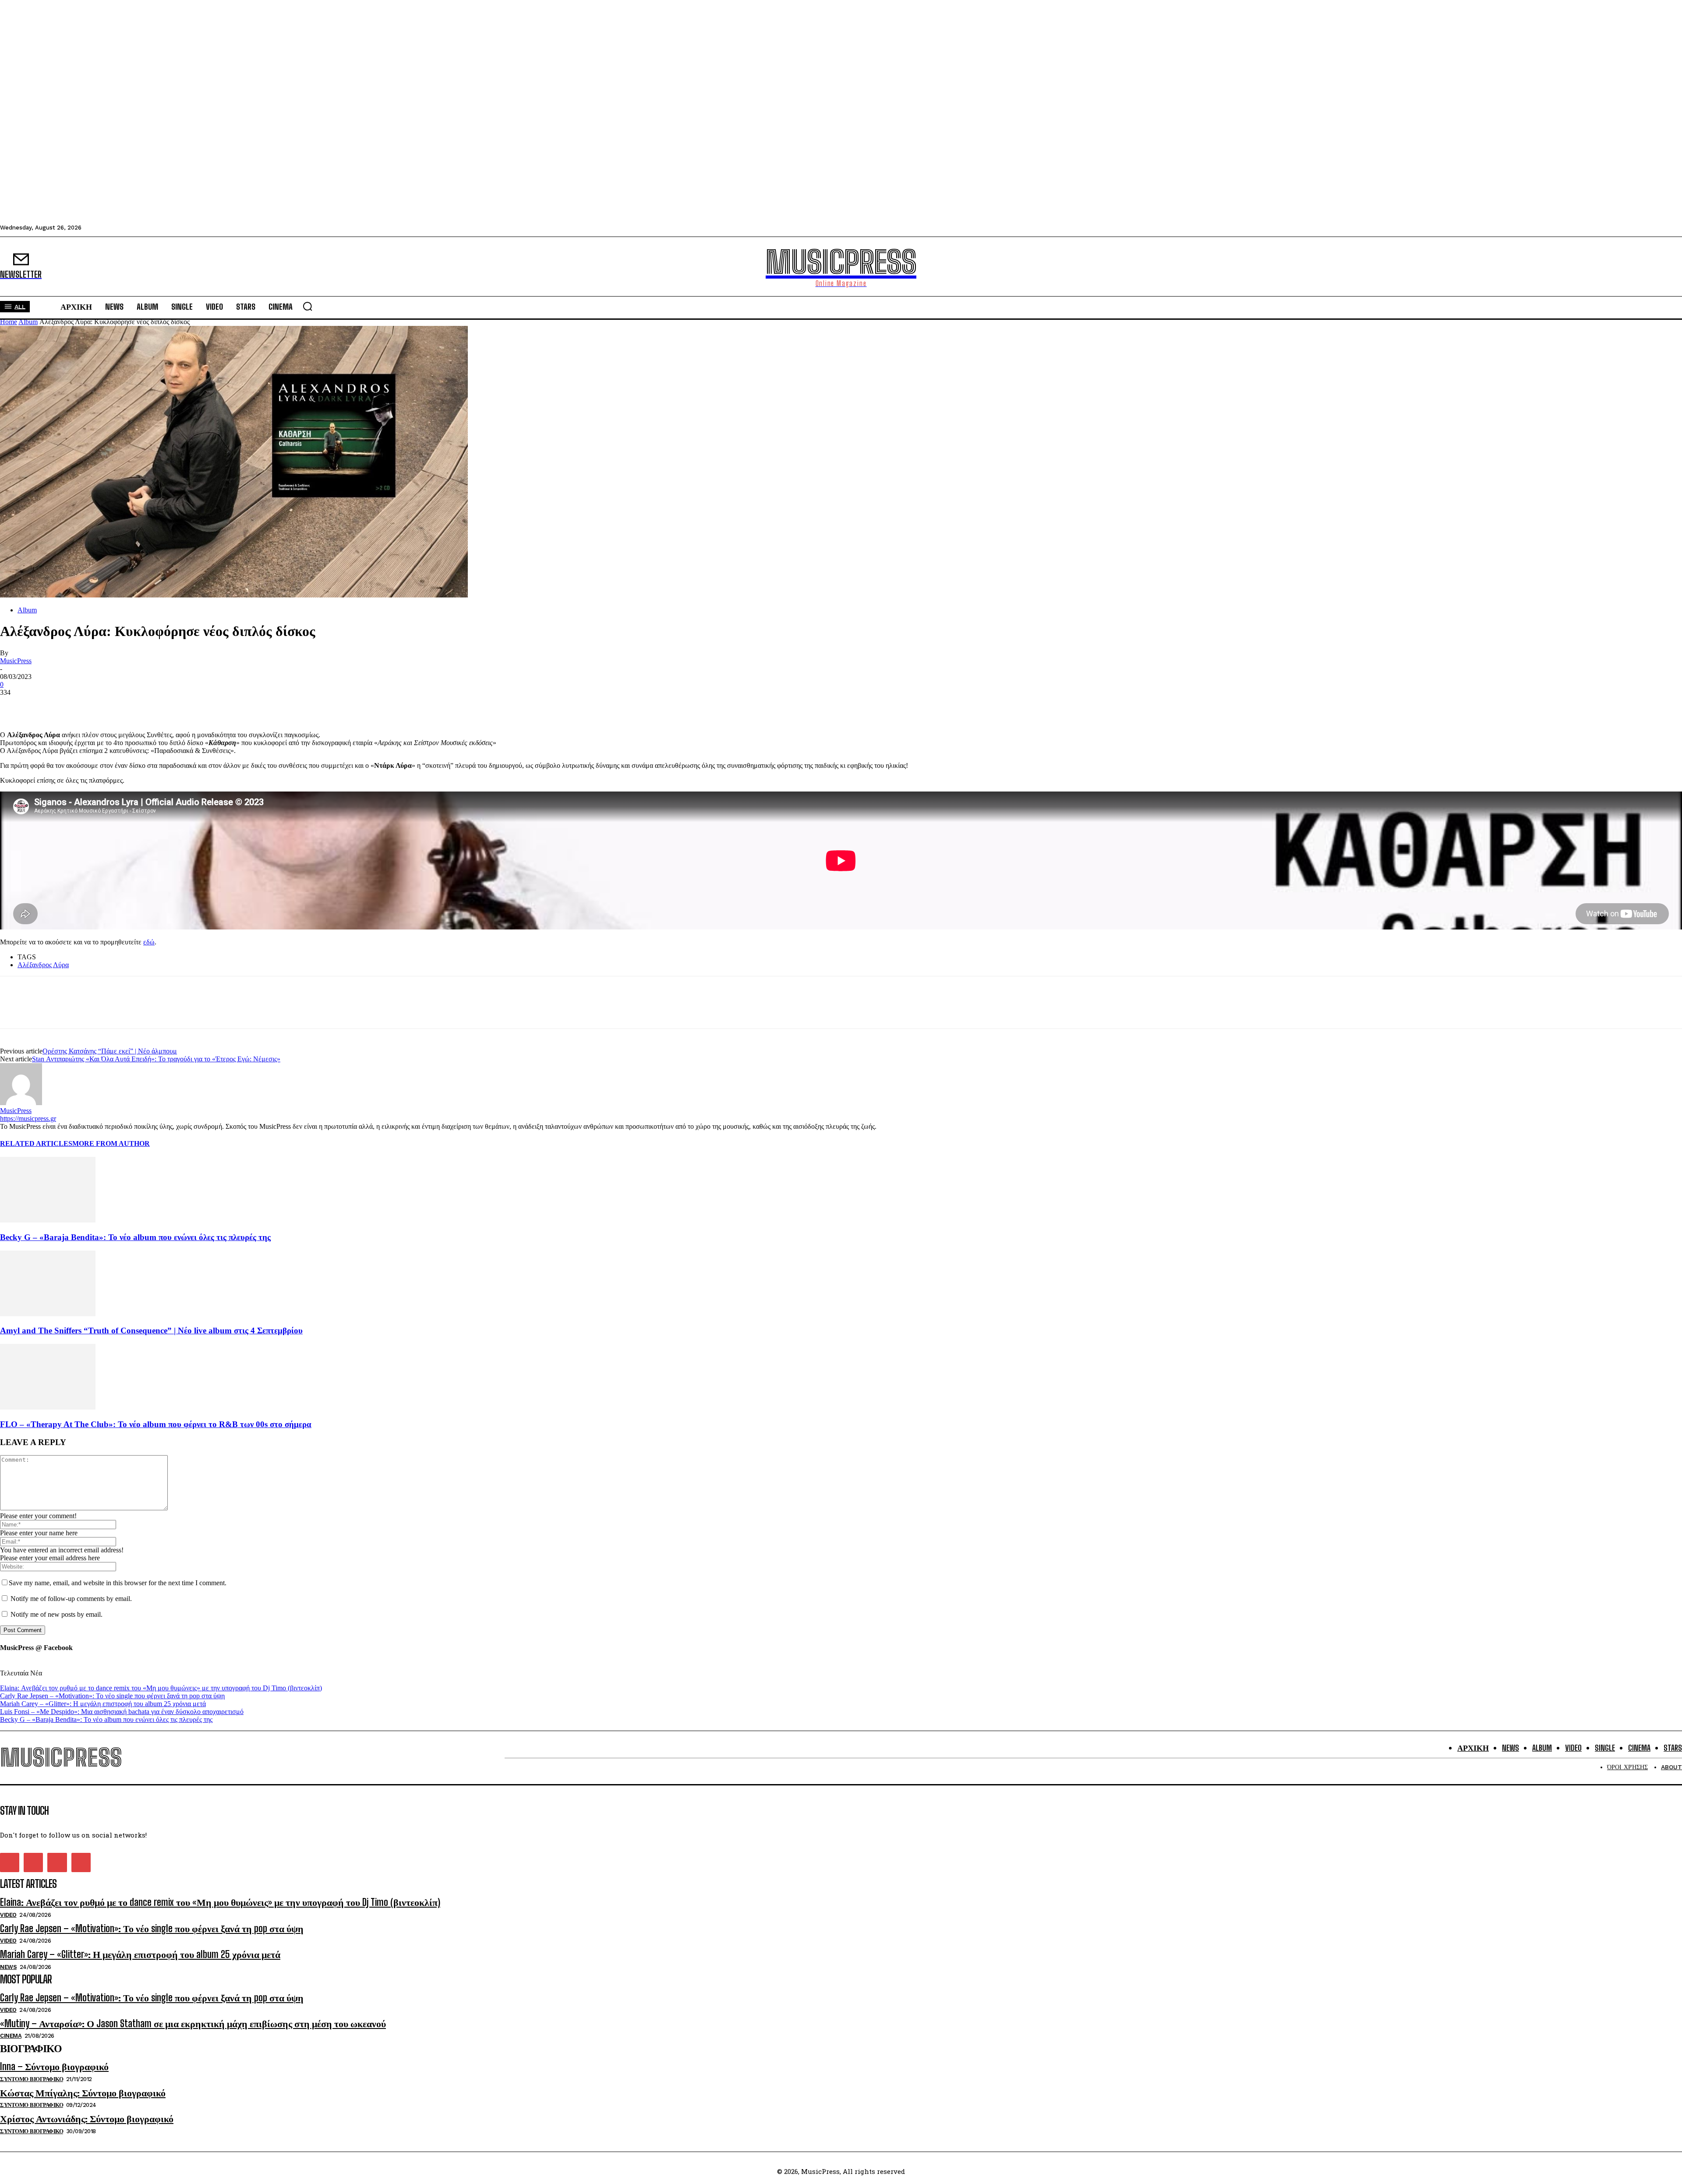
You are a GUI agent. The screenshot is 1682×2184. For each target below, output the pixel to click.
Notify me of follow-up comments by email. (71, 1599)
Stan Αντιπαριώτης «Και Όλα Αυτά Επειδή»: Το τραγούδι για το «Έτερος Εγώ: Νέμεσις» (156, 1059)
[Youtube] (81, 1862)
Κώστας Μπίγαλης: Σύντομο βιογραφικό (83, 2093)
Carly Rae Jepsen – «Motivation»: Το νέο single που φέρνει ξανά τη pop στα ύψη (112, 1696)
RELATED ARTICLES (36, 1143)
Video (8, 1915)
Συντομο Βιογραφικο (32, 2079)
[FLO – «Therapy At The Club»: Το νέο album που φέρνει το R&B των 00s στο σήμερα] (48, 1407)
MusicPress (16, 661)
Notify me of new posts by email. (57, 1614)
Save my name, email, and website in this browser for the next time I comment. (118, 1583)
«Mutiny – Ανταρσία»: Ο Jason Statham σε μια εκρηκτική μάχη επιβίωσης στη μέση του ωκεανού (193, 2023)
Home (9, 322)
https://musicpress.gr (28, 1119)
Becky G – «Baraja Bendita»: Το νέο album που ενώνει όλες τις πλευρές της (135, 1237)
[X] (46, 706)
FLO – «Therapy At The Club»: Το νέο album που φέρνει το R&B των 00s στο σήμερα (156, 1424)
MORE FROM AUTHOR (111, 1143)
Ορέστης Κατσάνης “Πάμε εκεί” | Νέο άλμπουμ (110, 1051)
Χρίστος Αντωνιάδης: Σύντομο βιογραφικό (87, 2119)
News (8, 1967)
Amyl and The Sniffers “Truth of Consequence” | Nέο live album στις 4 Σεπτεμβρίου (151, 1331)
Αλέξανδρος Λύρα (43, 965)
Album (28, 322)
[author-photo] (21, 1103)
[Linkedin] (78, 706)
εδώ (149, 942)
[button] (307, 306)
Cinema (11, 2036)
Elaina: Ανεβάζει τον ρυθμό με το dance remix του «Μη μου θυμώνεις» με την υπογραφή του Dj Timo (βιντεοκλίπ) (161, 1688)
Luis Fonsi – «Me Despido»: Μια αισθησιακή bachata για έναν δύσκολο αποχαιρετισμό (122, 1712)
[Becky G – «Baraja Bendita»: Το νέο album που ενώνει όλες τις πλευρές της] (48, 1220)
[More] (110, 706)
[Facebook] (14, 706)
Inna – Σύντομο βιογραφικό (54, 2066)
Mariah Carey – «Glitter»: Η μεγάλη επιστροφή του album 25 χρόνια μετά (103, 1704)
